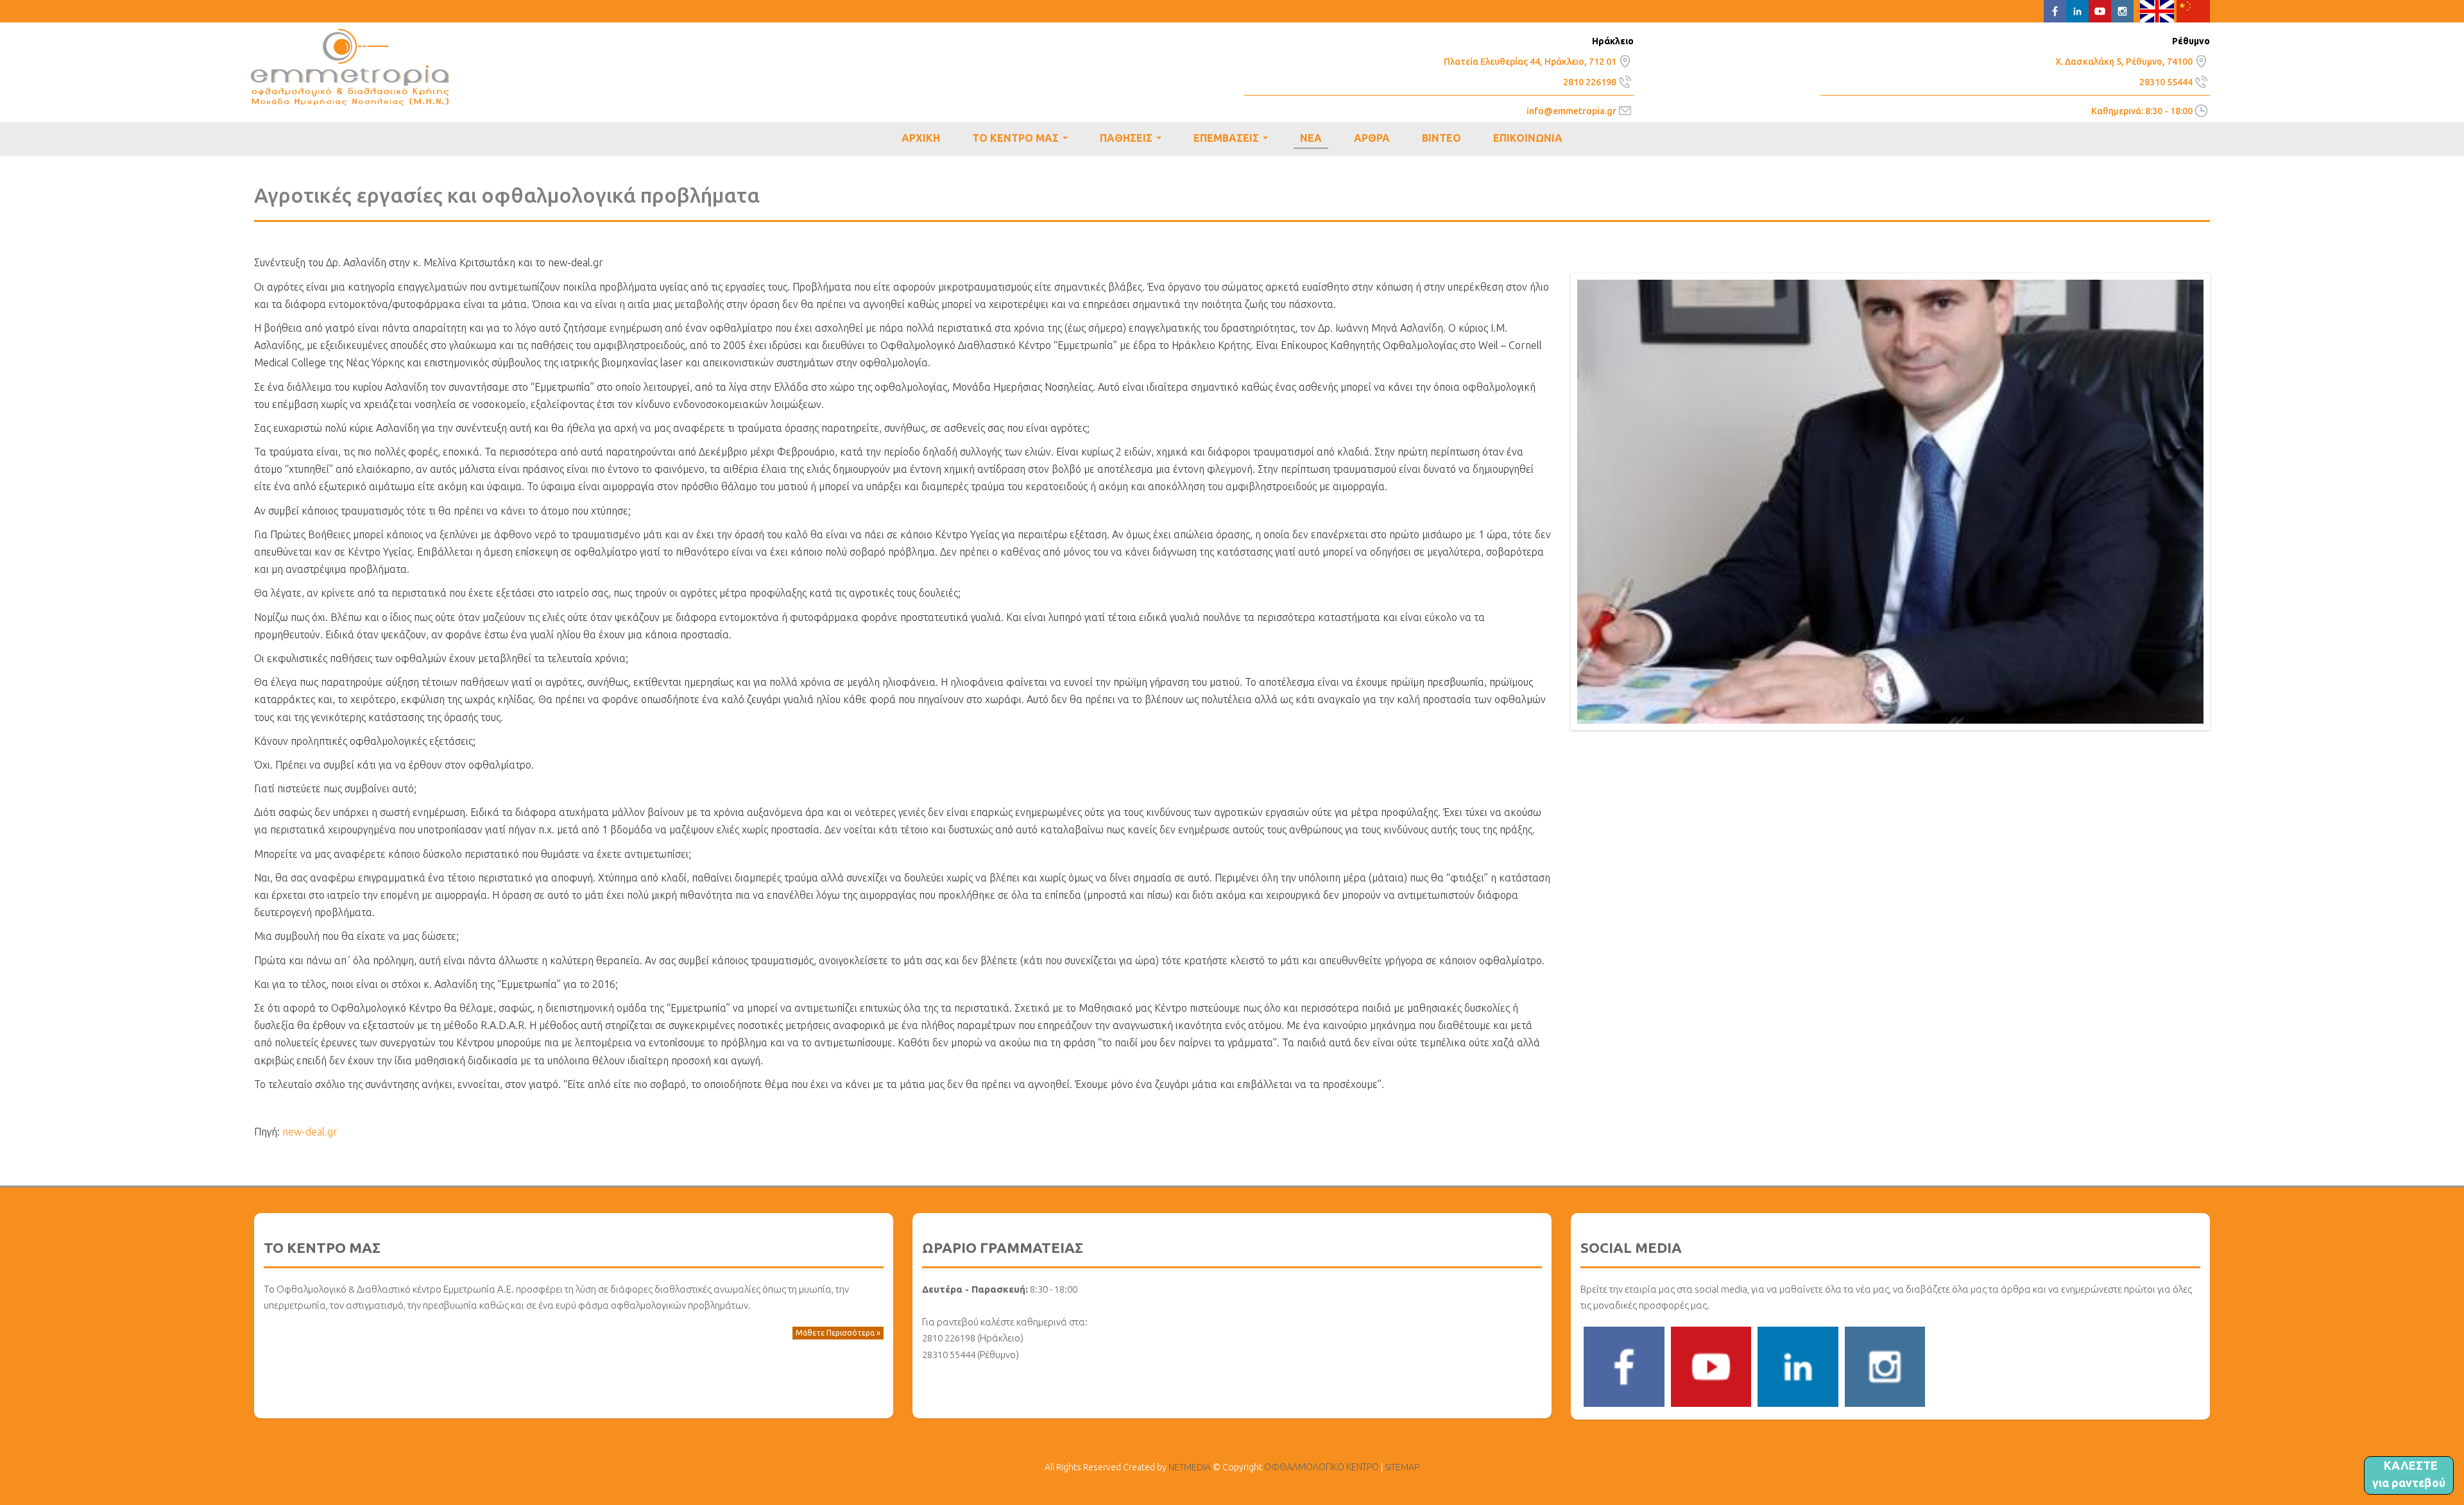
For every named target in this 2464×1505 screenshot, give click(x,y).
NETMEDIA (1190, 1467)
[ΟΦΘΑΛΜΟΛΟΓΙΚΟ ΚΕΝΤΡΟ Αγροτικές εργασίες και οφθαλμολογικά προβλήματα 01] (1890, 500)
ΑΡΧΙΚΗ (921, 138)
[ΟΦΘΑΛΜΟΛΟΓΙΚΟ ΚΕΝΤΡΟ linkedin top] (2077, 10)
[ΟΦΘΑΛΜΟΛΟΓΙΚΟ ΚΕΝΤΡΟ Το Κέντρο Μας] (1625, 60)
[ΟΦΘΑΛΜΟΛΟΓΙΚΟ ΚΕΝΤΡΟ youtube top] (2100, 10)
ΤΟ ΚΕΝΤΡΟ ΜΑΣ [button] (1022, 140)
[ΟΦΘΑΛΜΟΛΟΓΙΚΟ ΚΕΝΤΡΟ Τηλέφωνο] (1625, 80)
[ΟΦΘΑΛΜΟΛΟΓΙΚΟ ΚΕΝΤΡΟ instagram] (1885, 1366)
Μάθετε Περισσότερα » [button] (838, 1333)
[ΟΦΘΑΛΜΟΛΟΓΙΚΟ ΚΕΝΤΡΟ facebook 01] (1624, 1366)
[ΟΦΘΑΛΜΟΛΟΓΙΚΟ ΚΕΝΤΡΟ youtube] (1711, 1366)
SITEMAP (1402, 1467)
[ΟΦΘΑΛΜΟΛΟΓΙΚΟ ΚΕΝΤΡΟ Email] (1625, 110)
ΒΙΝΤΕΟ (1442, 138)
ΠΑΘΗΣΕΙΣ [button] (1133, 140)
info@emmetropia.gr (1571, 111)
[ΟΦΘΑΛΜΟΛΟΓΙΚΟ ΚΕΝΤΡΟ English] (2157, 10)
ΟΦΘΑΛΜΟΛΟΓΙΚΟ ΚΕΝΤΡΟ (350, 67)
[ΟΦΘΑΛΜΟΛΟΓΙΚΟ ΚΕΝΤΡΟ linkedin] (1798, 1366)
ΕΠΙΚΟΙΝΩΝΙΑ (1528, 138)
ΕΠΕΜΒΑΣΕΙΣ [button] (1233, 140)
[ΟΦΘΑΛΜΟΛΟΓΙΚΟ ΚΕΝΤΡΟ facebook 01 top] (2055, 10)
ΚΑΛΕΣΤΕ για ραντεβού (2409, 1474)
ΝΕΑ (1311, 138)
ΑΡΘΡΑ (1372, 138)
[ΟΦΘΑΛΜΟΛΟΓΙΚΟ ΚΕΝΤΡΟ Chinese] (2194, 10)
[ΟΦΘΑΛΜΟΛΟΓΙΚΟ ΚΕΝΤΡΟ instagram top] (2122, 10)
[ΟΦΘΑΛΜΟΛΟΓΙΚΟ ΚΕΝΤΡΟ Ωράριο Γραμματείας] (2201, 110)
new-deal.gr (310, 1132)
